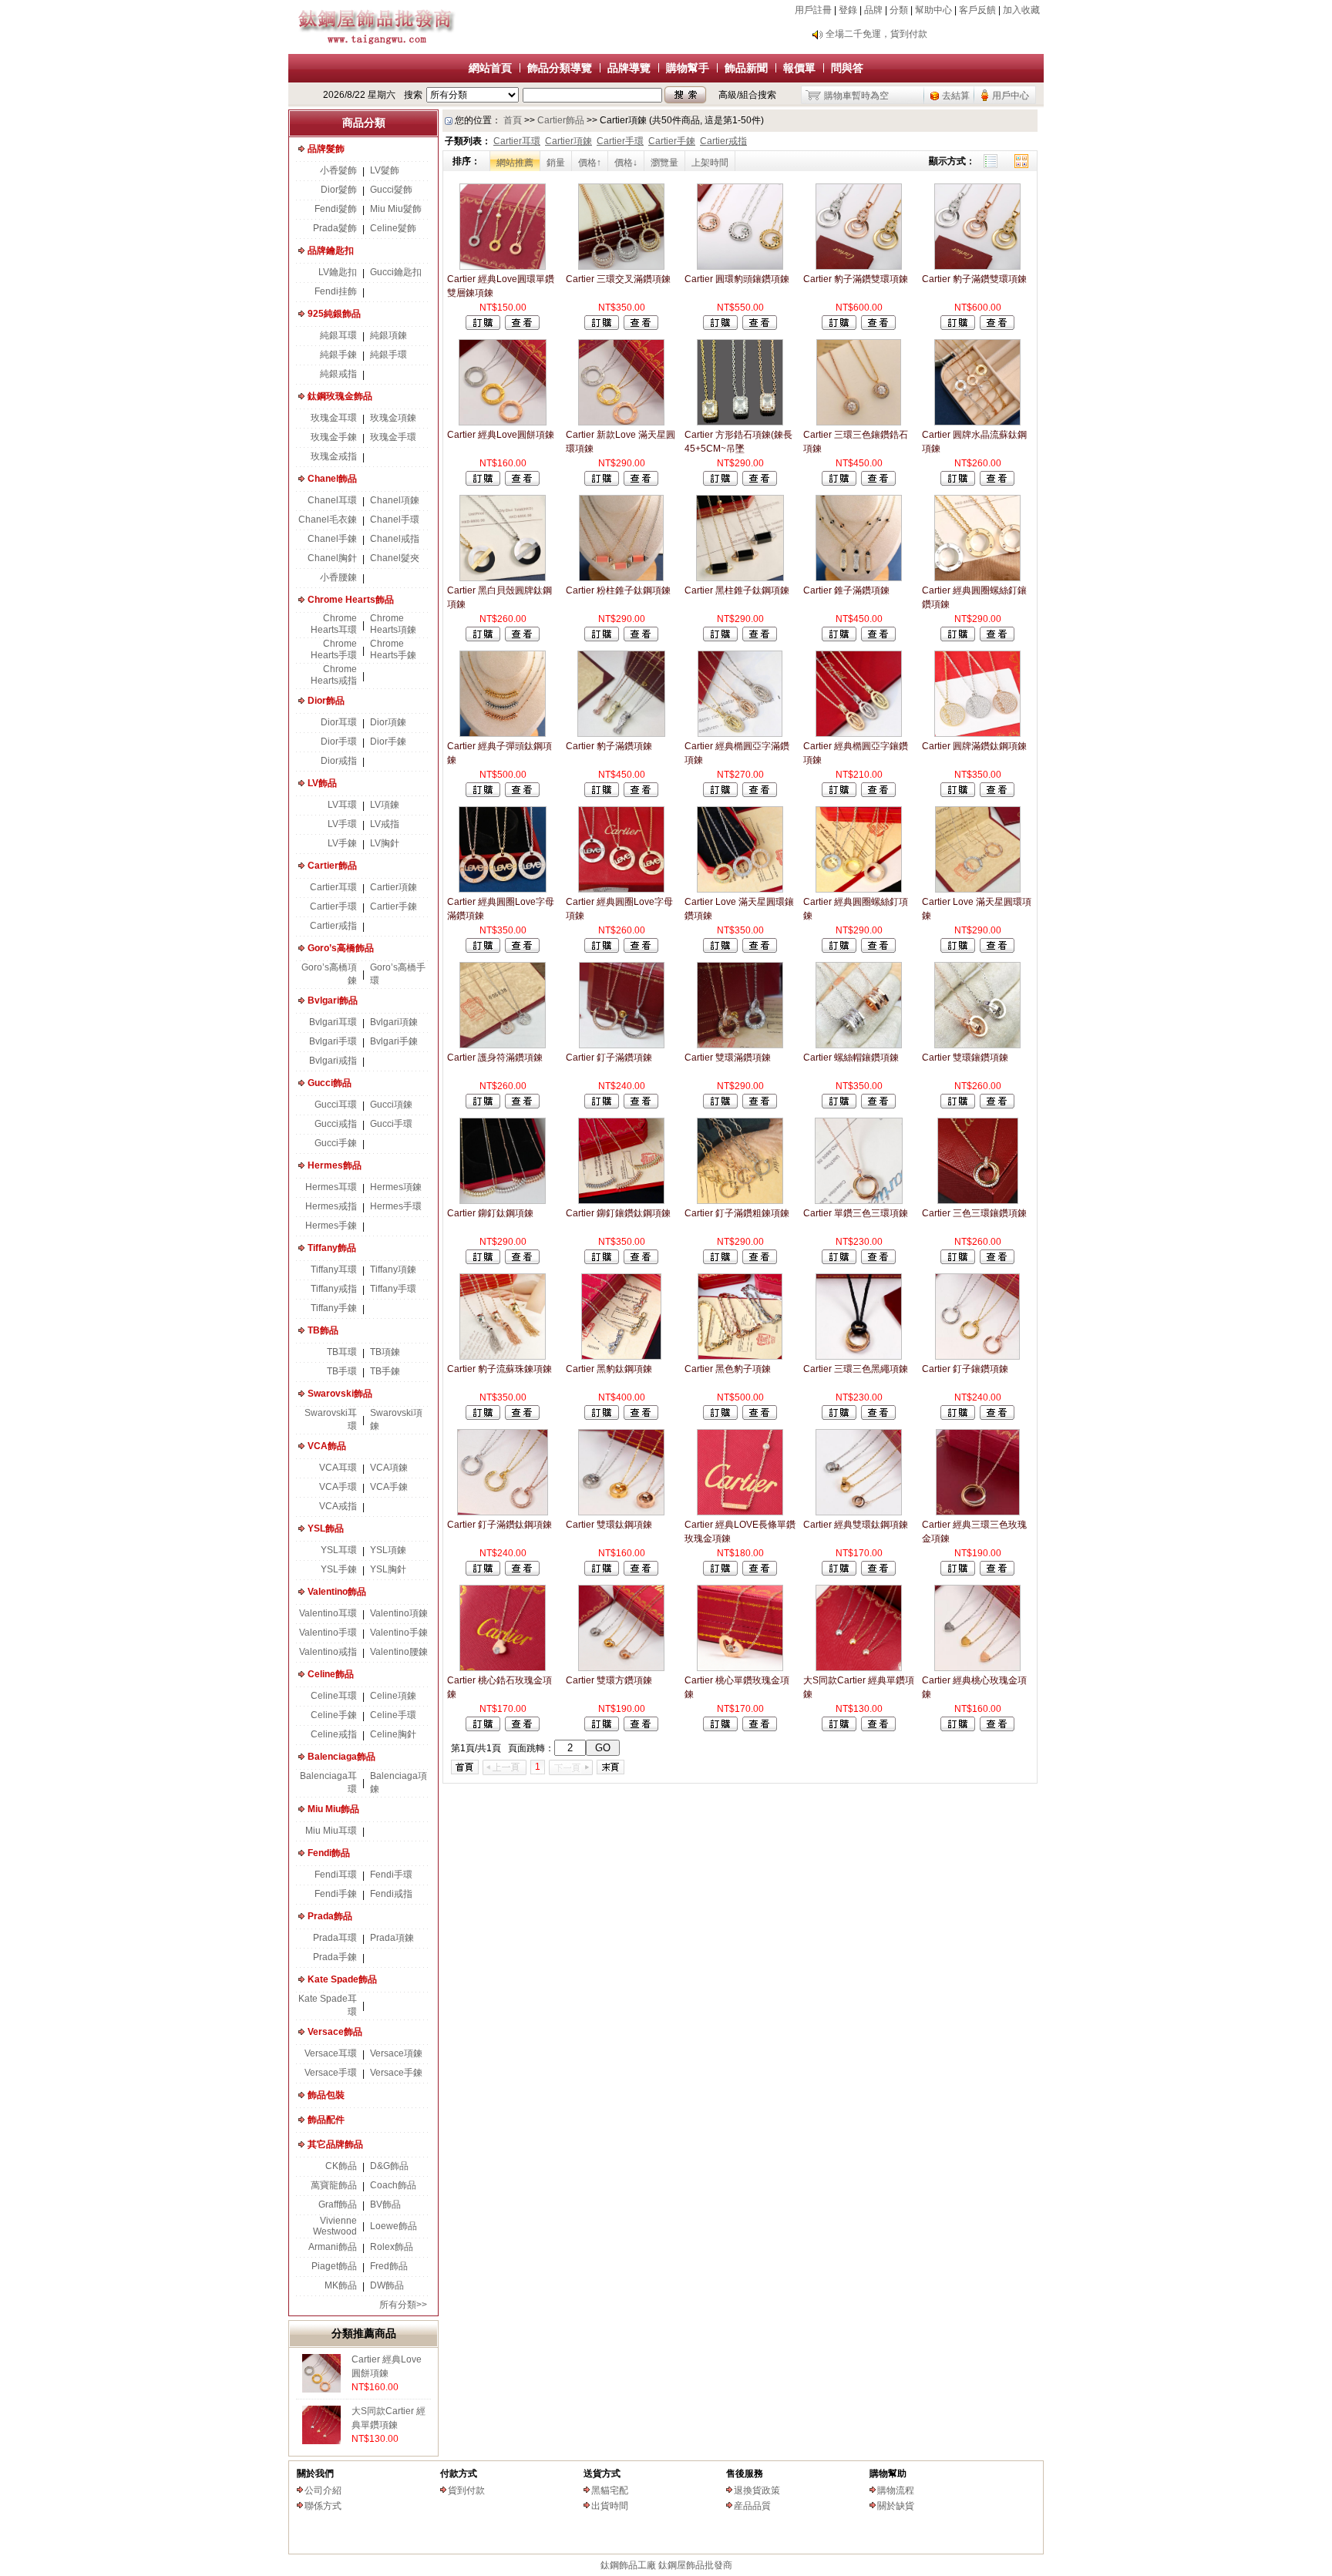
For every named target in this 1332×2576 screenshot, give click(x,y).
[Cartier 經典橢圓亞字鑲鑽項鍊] (859, 734)
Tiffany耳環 (334, 1270)
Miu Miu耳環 (331, 1831)
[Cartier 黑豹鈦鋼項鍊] (621, 1357)
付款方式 (459, 2473)
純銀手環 (388, 355)
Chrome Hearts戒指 (334, 675)
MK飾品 (341, 2285)
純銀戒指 (338, 374)
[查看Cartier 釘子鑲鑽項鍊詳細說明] (997, 1417)
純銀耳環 (338, 335)
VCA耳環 (338, 1468)
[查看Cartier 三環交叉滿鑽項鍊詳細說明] (641, 327)
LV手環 (342, 824)
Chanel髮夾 (395, 558)
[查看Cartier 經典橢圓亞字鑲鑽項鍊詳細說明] (878, 794)
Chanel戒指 (395, 539)
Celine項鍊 (393, 1696)
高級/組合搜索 (747, 95)
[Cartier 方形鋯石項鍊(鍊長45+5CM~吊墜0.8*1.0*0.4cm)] (740, 422)
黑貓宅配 (610, 2490)
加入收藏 (1021, 10)
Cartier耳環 (333, 887)
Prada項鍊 (392, 1938)
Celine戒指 (334, 1734)
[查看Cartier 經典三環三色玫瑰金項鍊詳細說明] (997, 1572)
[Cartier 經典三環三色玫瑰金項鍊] (978, 1512)
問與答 (847, 68)
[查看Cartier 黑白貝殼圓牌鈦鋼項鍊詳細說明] (522, 638)
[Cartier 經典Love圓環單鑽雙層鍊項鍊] (503, 267)
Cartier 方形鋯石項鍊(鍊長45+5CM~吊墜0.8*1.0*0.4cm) (738, 449)
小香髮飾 (338, 170)
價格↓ (626, 163)
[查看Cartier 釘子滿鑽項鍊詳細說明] (641, 1105)
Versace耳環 (331, 2053)
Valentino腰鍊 (399, 1652)
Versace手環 (331, 2073)
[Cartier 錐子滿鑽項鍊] (859, 578)
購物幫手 (688, 68)
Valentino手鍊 (399, 1633)
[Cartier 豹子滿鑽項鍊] (621, 734)
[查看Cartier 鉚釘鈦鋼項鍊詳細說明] (522, 1261)
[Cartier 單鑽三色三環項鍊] (859, 1201)
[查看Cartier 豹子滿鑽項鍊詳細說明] (641, 794)
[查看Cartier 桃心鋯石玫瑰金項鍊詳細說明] (522, 1728)
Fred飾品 (389, 2266)
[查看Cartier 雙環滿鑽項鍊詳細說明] (760, 1105)
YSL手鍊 (339, 1569)
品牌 (873, 10)
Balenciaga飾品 (341, 1757)
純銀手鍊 (338, 355)
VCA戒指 (338, 1506)
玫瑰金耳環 (334, 418)
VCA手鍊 (389, 1487)
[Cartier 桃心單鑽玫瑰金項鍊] (740, 1668)
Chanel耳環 (332, 500)
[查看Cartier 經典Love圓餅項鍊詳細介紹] (321, 2389)
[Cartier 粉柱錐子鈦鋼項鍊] (621, 578)
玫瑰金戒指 (334, 456)
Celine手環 (393, 1715)
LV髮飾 (385, 170)
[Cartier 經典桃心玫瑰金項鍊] (977, 1668)
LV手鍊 (342, 843)
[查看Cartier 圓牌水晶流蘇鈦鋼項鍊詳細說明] (997, 483)
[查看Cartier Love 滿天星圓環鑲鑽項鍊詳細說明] (760, 950)
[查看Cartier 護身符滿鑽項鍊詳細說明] (522, 1105)
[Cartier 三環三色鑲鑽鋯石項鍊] (859, 422)
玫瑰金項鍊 (393, 418)
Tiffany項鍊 (393, 1270)
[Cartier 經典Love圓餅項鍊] (503, 422)
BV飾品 (385, 2204)
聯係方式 (323, 2506)
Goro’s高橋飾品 (341, 948)
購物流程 (896, 2490)
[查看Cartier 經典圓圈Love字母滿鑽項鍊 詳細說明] (522, 950)
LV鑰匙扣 (338, 272)
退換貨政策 (757, 2490)
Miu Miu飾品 (333, 1809)
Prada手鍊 (335, 1957)
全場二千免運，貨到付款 (876, 34)
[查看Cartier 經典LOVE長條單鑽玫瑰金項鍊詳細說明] (760, 1572)
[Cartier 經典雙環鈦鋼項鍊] (859, 1512)
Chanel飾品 (332, 479)
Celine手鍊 (334, 1715)
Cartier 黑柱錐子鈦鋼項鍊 (737, 590)
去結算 (956, 96)
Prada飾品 (330, 1916)
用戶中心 (1011, 96)
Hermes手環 (396, 1206)
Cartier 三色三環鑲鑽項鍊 (974, 1213)
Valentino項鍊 (399, 1613)
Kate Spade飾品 (342, 1979)
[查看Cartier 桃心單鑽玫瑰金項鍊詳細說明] (760, 1728)
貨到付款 (466, 2490)
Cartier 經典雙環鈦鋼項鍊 (856, 1525)
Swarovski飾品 (340, 1394)
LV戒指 (385, 824)
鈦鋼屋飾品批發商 (695, 2565)
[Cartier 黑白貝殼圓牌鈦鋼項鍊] (503, 578)
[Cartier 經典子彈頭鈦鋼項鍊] (503, 734)
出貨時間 (610, 2506)
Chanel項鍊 (395, 500)
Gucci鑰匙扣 (396, 272)
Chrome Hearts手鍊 (393, 649)
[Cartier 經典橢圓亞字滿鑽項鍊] (740, 734)
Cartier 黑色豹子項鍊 (728, 1369)
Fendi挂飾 (336, 291)
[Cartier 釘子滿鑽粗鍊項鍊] (740, 1201)
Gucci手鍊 (336, 1143)
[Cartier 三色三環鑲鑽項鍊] (978, 1201)
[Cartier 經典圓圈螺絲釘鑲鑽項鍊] (978, 578)
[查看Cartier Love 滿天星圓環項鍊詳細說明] (997, 950)
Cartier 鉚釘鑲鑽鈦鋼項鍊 (618, 1213)
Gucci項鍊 (391, 1105)
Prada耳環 (335, 1938)
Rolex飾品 (392, 2247)
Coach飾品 (393, 2185)
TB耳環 (342, 1352)
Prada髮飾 (335, 228)
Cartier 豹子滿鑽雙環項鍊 (856, 279)
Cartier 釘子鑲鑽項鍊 (965, 1369)
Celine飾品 (331, 1674)
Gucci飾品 (330, 1083)
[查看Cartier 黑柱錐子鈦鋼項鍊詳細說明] (760, 638)
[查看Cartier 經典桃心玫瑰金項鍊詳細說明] (997, 1728)
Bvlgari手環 (333, 1041)
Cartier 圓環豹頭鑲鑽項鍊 (737, 279)
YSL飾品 (326, 1528)
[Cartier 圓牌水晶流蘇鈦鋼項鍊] (977, 422)
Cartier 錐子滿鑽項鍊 (846, 590)
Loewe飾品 (394, 2226)
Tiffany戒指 (334, 1289)
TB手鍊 (385, 1371)
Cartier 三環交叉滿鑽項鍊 (618, 279)
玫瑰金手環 (393, 437)
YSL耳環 (339, 1550)
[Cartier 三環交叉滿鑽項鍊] (621, 267)
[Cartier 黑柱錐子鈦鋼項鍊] (740, 578)
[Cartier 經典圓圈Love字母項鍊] (621, 889)
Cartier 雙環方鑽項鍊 (609, 1680)
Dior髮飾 (339, 190)
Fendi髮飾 (336, 209)
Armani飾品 (333, 2247)
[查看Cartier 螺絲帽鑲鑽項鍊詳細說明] (878, 1105)
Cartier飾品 (332, 866)
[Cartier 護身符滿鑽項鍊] (503, 1045)
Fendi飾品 (329, 1853)
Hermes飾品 (335, 1165)
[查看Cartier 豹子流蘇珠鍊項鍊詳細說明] (522, 1417)
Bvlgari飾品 (333, 1000)
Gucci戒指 (336, 1124)
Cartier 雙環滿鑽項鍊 (728, 1058)
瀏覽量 (664, 163)
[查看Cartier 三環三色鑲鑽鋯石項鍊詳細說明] (878, 483)
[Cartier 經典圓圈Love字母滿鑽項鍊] (502, 889)
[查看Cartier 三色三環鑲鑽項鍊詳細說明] (997, 1261)
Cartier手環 (333, 906)
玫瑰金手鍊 (334, 437)
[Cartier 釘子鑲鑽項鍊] (978, 1357)
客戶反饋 (977, 10)
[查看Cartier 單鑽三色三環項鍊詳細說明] (878, 1261)
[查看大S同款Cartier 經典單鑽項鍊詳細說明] (878, 1728)
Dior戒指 (339, 761)
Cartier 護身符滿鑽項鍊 (495, 1058)
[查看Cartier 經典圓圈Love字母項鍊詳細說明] (641, 950)
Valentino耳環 (328, 1613)
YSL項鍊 (388, 1550)
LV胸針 (385, 843)
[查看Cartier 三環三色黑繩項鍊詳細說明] (878, 1417)
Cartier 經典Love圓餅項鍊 (501, 435)
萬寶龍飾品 (334, 2185)
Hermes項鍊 (396, 1187)
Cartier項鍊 (394, 887)
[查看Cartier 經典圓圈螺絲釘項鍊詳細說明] (878, 950)
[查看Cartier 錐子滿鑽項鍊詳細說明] (878, 638)
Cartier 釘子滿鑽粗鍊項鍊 (737, 1213)
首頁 (513, 120)
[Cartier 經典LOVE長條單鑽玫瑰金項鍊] (740, 1512)
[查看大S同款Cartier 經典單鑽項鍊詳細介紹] (321, 2441)
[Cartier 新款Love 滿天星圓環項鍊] (621, 422)
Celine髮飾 (393, 228)
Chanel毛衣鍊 (328, 520)
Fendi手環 (391, 1875)
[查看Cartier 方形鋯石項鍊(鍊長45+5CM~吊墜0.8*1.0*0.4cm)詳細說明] (760, 483)
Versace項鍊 (396, 2053)
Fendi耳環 (336, 1875)
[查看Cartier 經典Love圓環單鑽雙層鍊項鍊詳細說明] (522, 327)
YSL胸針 (388, 1569)
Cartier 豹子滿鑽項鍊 (609, 746)
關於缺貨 (896, 2506)
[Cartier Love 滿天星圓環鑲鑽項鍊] (740, 889)
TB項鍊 (385, 1352)
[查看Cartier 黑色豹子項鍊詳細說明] (760, 1417)
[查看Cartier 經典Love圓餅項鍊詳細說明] (522, 483)
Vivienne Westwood (335, 2226)
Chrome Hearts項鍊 (393, 624)
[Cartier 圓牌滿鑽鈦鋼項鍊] (977, 734)
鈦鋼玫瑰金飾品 (340, 396)
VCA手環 (338, 1487)
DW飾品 (387, 2285)
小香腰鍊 (338, 577)
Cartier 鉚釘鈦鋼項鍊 (490, 1213)
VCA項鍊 (389, 1468)
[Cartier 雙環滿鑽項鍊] (740, 1045)
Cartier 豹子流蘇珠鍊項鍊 (499, 1369)
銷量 (556, 163)
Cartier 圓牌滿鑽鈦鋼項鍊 (974, 746)
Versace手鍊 (396, 2073)
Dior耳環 (339, 722)
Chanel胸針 (332, 558)
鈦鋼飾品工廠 (628, 2565)
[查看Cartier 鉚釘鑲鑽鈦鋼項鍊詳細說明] (641, 1261)
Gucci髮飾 (391, 190)
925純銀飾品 (334, 314)
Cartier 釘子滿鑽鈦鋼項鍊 (499, 1525)
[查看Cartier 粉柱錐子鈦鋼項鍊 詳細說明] (641, 638)
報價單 (799, 68)
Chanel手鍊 (332, 539)
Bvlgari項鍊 (394, 1022)
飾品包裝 (326, 2095)
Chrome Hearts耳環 (334, 624)
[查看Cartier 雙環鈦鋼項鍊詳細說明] (641, 1572)
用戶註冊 (813, 10)
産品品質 (752, 2506)
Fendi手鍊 (336, 1894)
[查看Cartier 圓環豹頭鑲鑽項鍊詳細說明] (760, 327)
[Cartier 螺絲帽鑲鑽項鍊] (859, 1045)
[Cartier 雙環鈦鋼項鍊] (621, 1512)
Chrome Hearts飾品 (351, 600)
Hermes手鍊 (331, 1226)
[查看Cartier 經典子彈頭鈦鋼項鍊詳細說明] (522, 794)
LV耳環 (342, 805)
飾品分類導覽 (560, 68)
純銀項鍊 (388, 335)
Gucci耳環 (336, 1105)
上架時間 (710, 163)
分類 (899, 10)
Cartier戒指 (333, 926)
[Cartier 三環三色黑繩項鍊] (859, 1357)
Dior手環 (339, 742)
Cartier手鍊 (394, 906)
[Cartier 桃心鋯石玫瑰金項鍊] (503, 1668)
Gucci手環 (391, 1124)
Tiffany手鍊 (334, 1308)
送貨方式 (602, 2473)
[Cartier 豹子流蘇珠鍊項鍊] (503, 1357)
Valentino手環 (328, 1633)
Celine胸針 (393, 1734)
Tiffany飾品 (332, 1248)
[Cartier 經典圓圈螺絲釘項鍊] (859, 889)
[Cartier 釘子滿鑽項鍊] (622, 1045)
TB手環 (342, 1371)
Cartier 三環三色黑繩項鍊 (856, 1369)
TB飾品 (323, 1330)
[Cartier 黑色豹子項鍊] (740, 1357)
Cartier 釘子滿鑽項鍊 (609, 1058)
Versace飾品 (335, 2032)
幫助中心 (933, 10)
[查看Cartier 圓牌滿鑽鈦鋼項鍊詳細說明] (997, 794)
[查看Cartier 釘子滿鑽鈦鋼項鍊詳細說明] (522, 1572)
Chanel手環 (395, 520)
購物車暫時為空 (856, 96)
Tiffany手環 (393, 1289)
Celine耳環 (334, 1696)
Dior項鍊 (388, 722)
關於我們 (315, 2473)
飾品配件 (326, 2120)
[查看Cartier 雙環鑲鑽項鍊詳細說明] (997, 1105)
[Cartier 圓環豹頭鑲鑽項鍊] (740, 267)
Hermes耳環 (331, 1187)
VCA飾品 (327, 1446)
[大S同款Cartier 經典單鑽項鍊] (859, 1668)
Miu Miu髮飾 (396, 209)
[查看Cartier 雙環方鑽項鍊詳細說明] (641, 1728)
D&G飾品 (389, 2166)
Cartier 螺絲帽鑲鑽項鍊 (851, 1058)
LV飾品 (322, 783)
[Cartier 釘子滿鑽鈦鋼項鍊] (503, 1512)
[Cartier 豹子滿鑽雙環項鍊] (859, 267)
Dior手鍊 (388, 742)
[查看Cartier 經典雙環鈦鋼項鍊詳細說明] (878, 1572)
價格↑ (590, 163)
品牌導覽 (629, 68)
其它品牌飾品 (335, 2144)
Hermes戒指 (331, 1206)
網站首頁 (490, 68)
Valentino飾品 (337, 1592)
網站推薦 (515, 163)
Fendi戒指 (391, 1894)
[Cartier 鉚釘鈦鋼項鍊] (503, 1201)
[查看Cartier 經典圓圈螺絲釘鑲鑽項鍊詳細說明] (997, 638)
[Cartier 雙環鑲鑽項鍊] (977, 1045)
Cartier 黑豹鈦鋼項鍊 (609, 1369)
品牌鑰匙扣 (331, 251)
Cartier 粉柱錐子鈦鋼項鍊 (618, 590)
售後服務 (745, 2473)
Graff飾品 (338, 2204)
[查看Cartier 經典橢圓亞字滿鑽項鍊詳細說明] (760, 794)
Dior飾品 (326, 701)
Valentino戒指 (328, 1652)
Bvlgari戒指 (333, 1061)
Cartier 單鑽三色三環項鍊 (856, 1213)
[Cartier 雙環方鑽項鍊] (621, 1668)
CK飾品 (341, 2166)
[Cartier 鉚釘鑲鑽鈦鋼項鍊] (621, 1201)
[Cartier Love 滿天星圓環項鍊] (978, 889)
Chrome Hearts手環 (334, 649)
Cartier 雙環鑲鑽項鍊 (965, 1058)
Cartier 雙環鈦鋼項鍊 (609, 1525)
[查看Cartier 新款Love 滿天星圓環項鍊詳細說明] (641, 483)
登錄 (848, 10)
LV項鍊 (385, 805)
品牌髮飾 (326, 149)
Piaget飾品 (334, 2266)
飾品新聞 (746, 68)
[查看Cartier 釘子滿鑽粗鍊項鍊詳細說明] (760, 1261)
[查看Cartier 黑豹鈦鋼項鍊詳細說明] (641, 1417)
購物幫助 (888, 2473)
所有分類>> (403, 2305)
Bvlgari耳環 (333, 1022)
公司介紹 (323, 2490)
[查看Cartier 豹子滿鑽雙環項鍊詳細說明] (878, 327)
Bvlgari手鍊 (394, 1041)
